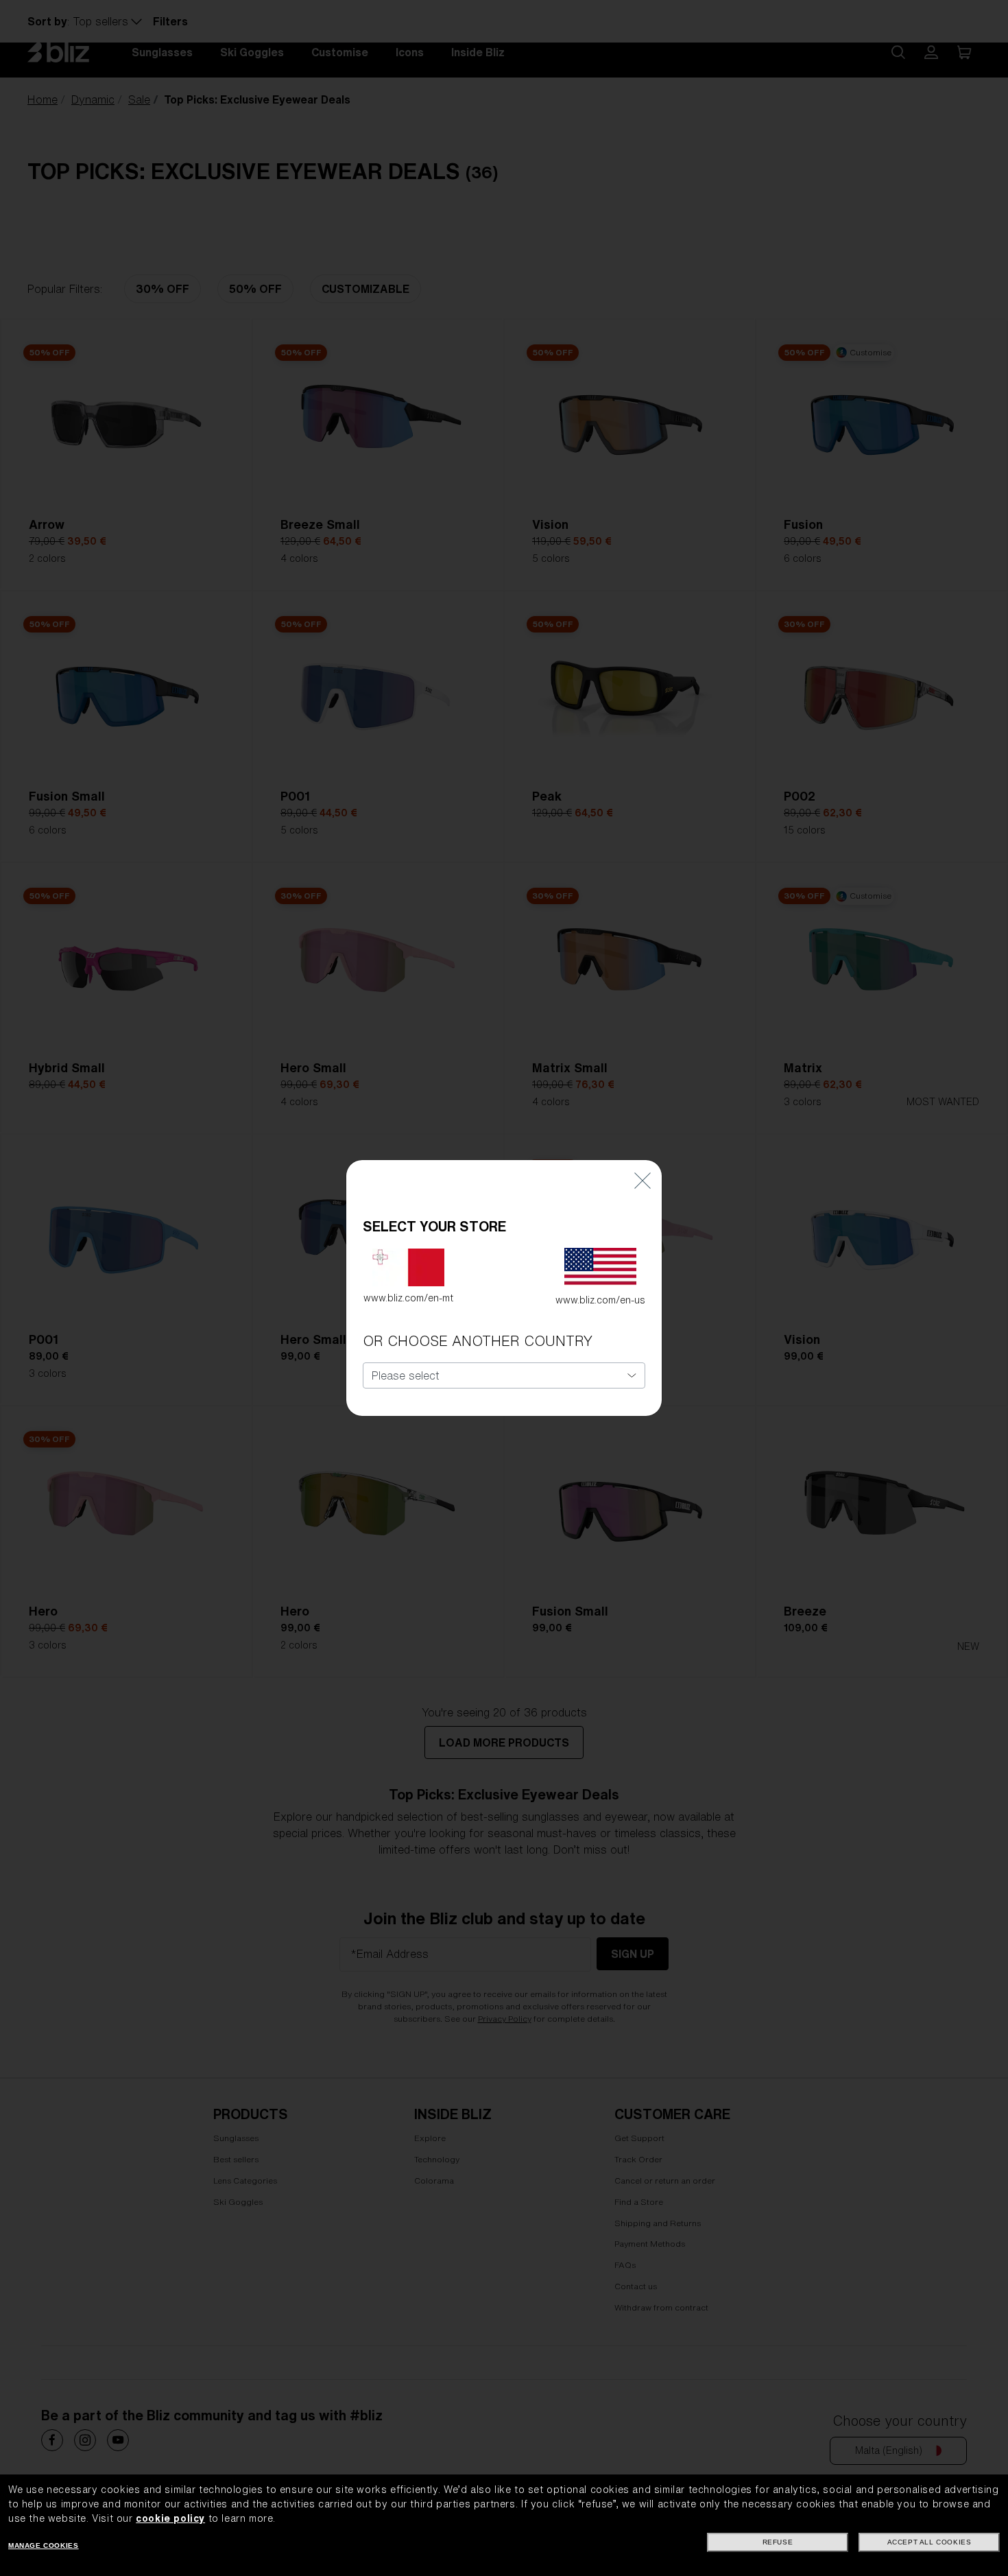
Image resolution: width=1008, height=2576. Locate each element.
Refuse (778, 2542)
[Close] (643, 1180)
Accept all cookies (929, 2542)
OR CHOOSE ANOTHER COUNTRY (478, 1341)
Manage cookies (43, 2545)
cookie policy (170, 2518)
